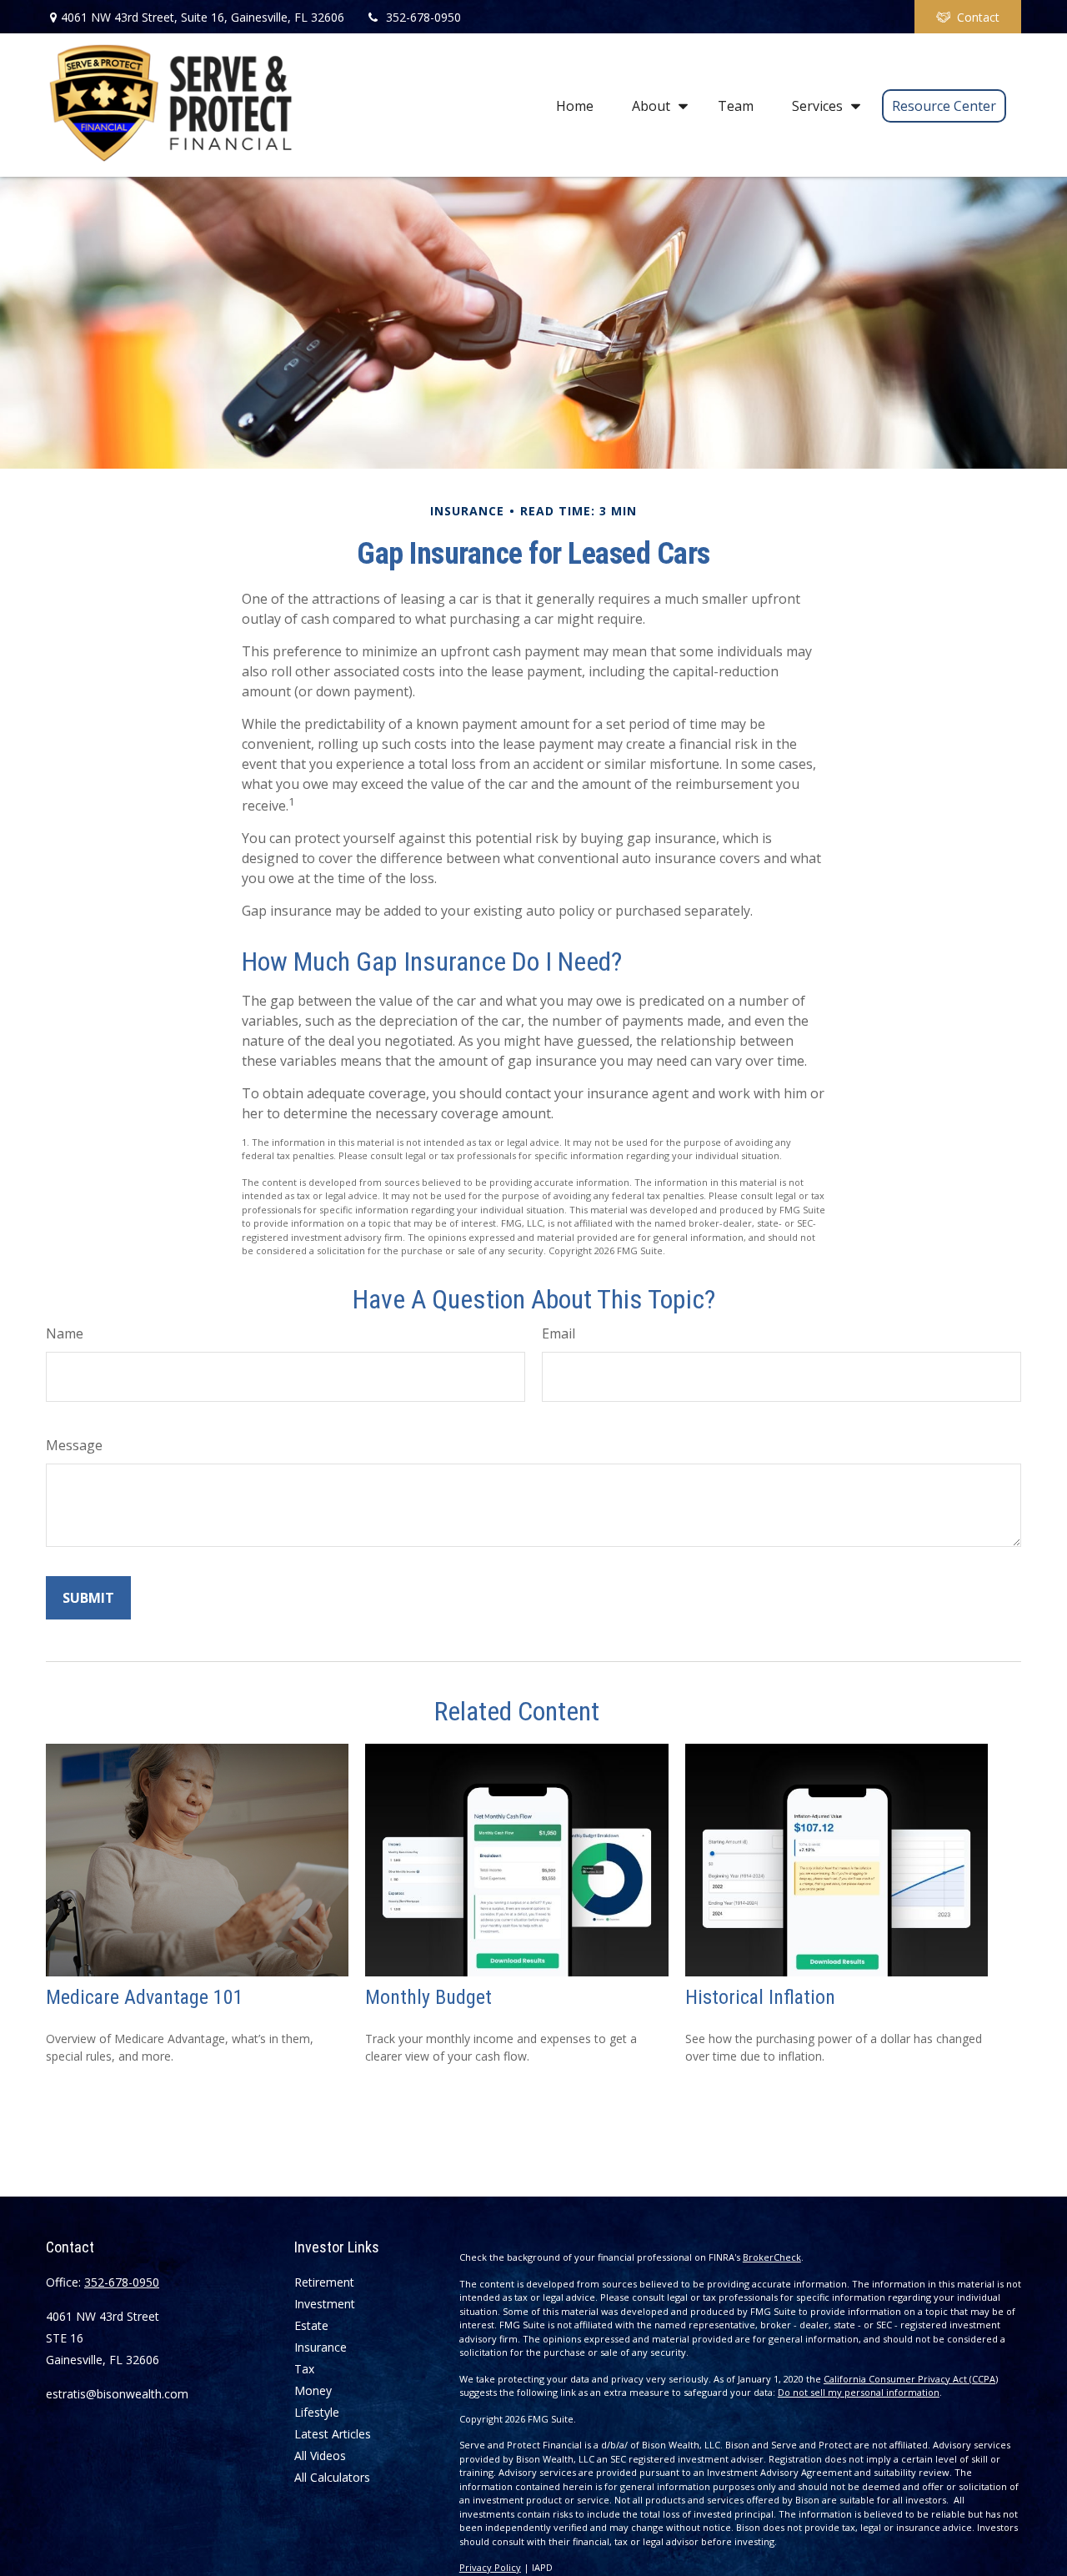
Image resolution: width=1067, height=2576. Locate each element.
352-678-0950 (423, 17)
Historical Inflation (760, 1997)
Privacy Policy (490, 2567)
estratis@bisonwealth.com (117, 2394)
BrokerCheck (772, 2257)
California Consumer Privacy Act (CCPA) (911, 2379)
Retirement (324, 2282)
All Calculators (332, 2477)
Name (65, 1333)
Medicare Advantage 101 (145, 1997)
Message (74, 1445)
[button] (575, 105)
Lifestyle (317, 2412)
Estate (311, 2325)
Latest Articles (333, 2434)
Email (559, 1333)
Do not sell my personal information (859, 2392)
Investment (325, 2304)
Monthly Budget (428, 1997)
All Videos (320, 2455)
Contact (978, 17)
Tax (304, 2369)
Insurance (321, 2347)
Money (313, 2390)
